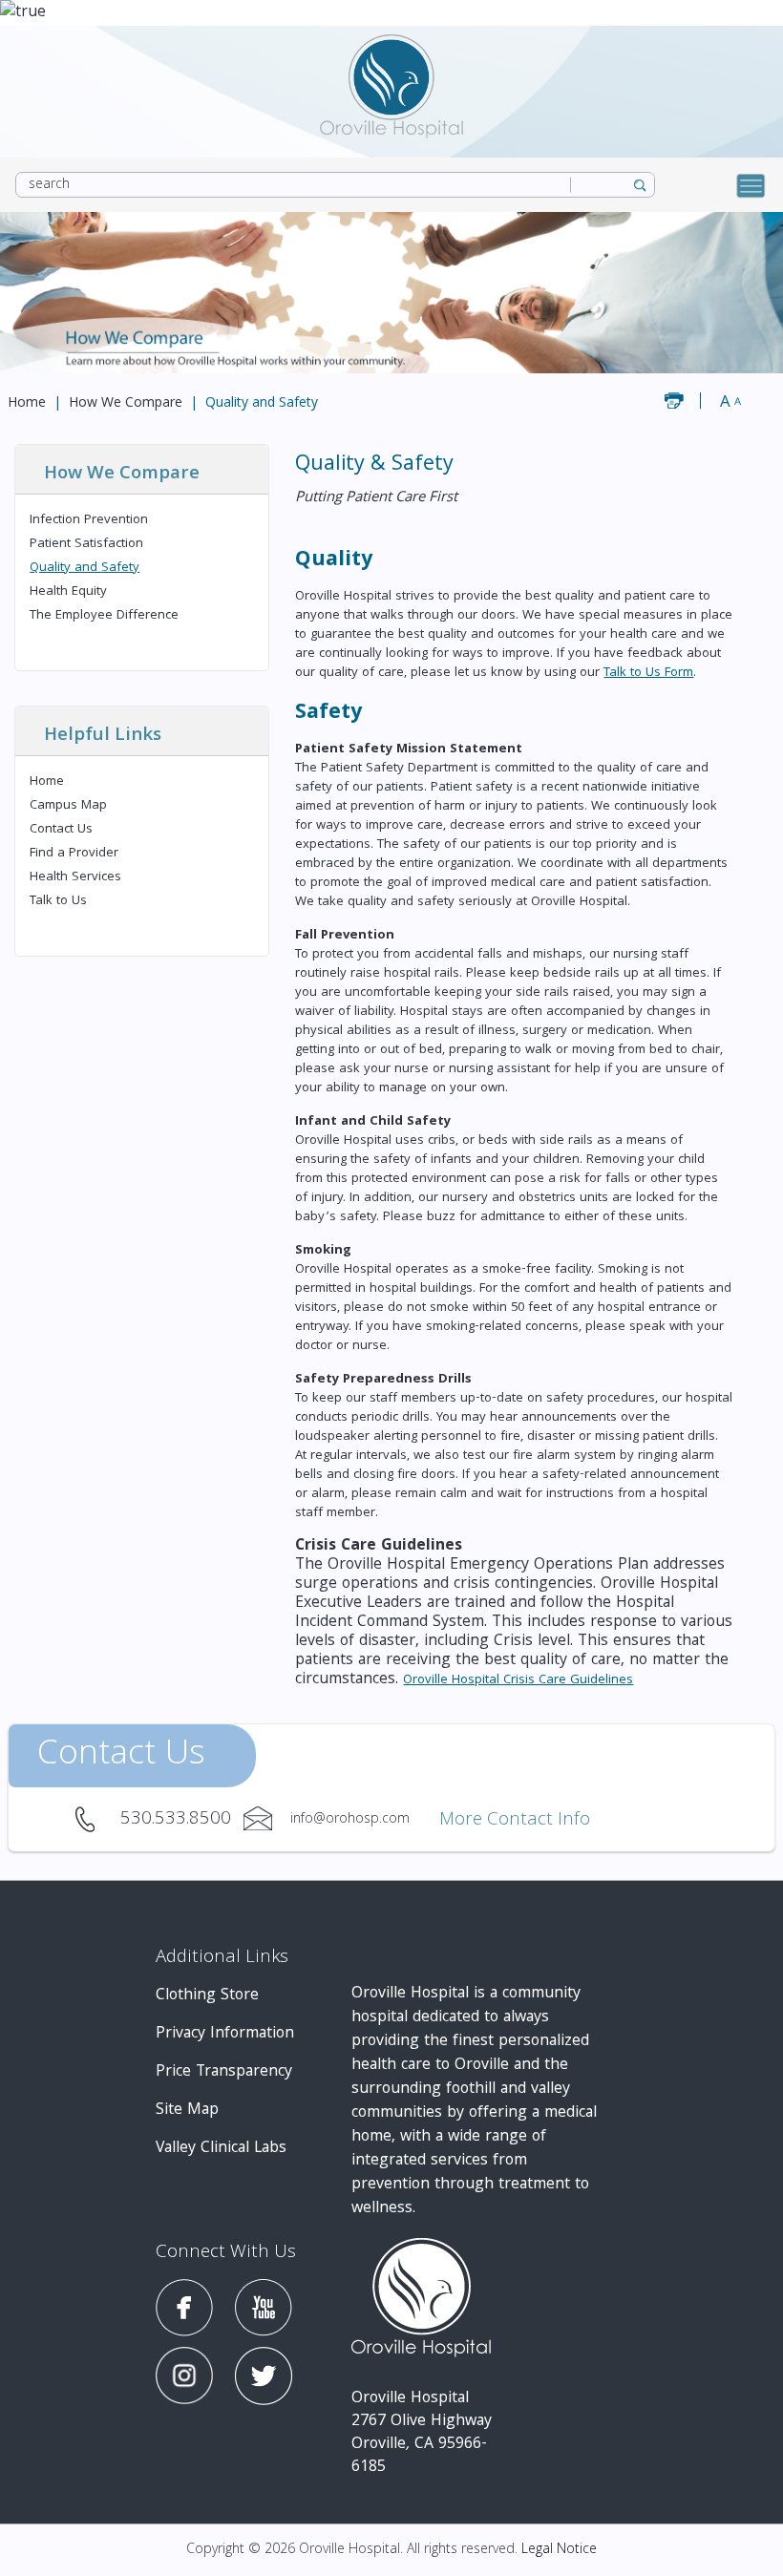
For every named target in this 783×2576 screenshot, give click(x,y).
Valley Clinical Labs (221, 2149)
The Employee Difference (104, 616)
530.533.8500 (97, 1819)
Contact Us (61, 830)
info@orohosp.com (267, 1819)
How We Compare (126, 404)
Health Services (75, 877)
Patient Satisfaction (86, 544)
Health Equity (68, 592)
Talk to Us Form (648, 673)
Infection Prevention (89, 520)
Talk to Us (58, 901)
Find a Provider (74, 854)
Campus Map (68, 806)
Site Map (187, 2111)
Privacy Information (225, 2034)
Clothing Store (207, 1996)
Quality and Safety (85, 568)
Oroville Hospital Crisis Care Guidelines (518, 1680)
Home (27, 404)
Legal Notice (559, 2550)
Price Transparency (224, 2072)
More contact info (515, 1821)
